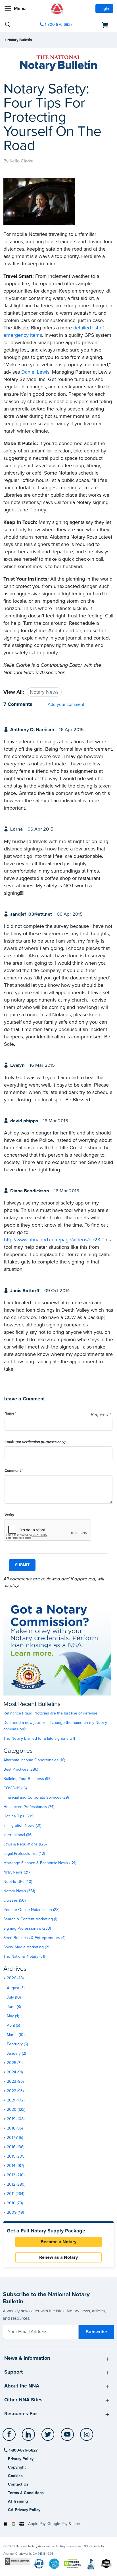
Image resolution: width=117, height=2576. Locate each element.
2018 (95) (15, 2128)
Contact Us (18, 2484)
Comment (14, 1471)
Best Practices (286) (21, 1769)
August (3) (16, 1988)
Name (10, 1413)
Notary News (44, 692)
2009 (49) (15, 2212)
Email (35, 1442)
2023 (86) (15, 2081)
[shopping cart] (96, 25)
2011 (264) (15, 2194)
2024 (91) (15, 2072)
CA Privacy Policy (24, 2510)
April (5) (13, 2025)
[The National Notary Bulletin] (58, 63)
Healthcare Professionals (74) (29, 1807)
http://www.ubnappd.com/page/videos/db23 (52, 1240)
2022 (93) (15, 2091)
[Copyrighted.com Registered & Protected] (17, 2561)
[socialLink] (10, 2437)
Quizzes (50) (14, 1900)
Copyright (17, 2467)
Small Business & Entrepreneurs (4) (34, 1938)
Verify (9, 1515)
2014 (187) (15, 2166)
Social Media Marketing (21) (27, 1947)
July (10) (14, 1997)
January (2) (16, 2053)
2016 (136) (15, 2147)
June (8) (14, 2007)
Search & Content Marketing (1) (30, 1919)
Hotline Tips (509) (19, 1816)
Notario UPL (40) (18, 1882)
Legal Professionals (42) (24, 1854)
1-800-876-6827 (59, 25)
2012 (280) (16, 2184)
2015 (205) (16, 2156)
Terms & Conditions (26, 2493)
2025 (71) (15, 2063)
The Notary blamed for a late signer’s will (39, 1738)
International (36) (18, 1835)
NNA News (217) (17, 1872)
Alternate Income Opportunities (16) (34, 1760)
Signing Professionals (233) (27, 1928)
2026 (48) (15, 1978)
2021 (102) (16, 2100)
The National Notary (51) (24, 1956)
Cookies (15, 2476)
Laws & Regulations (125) (25, 1844)
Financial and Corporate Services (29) (36, 1797)
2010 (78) (15, 2203)
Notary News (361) (19, 1891)
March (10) (16, 2035)
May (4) (13, 2016)
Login (104, 9)
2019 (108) (16, 2119)
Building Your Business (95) (27, 1779)
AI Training (18, 2501)
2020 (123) (16, 2110)
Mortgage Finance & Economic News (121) (40, 1863)
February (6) (17, 2044)
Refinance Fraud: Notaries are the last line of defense (50, 1713)
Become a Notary (58, 2242)
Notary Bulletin (20, 40)
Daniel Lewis (35, 372)
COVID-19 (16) (15, 1788)
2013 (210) (16, 2175)
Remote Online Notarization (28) (31, 1910)
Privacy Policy (21, 2459)
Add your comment (66, 704)
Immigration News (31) (22, 1825)
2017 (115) (15, 2138)
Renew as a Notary (58, 2257)
